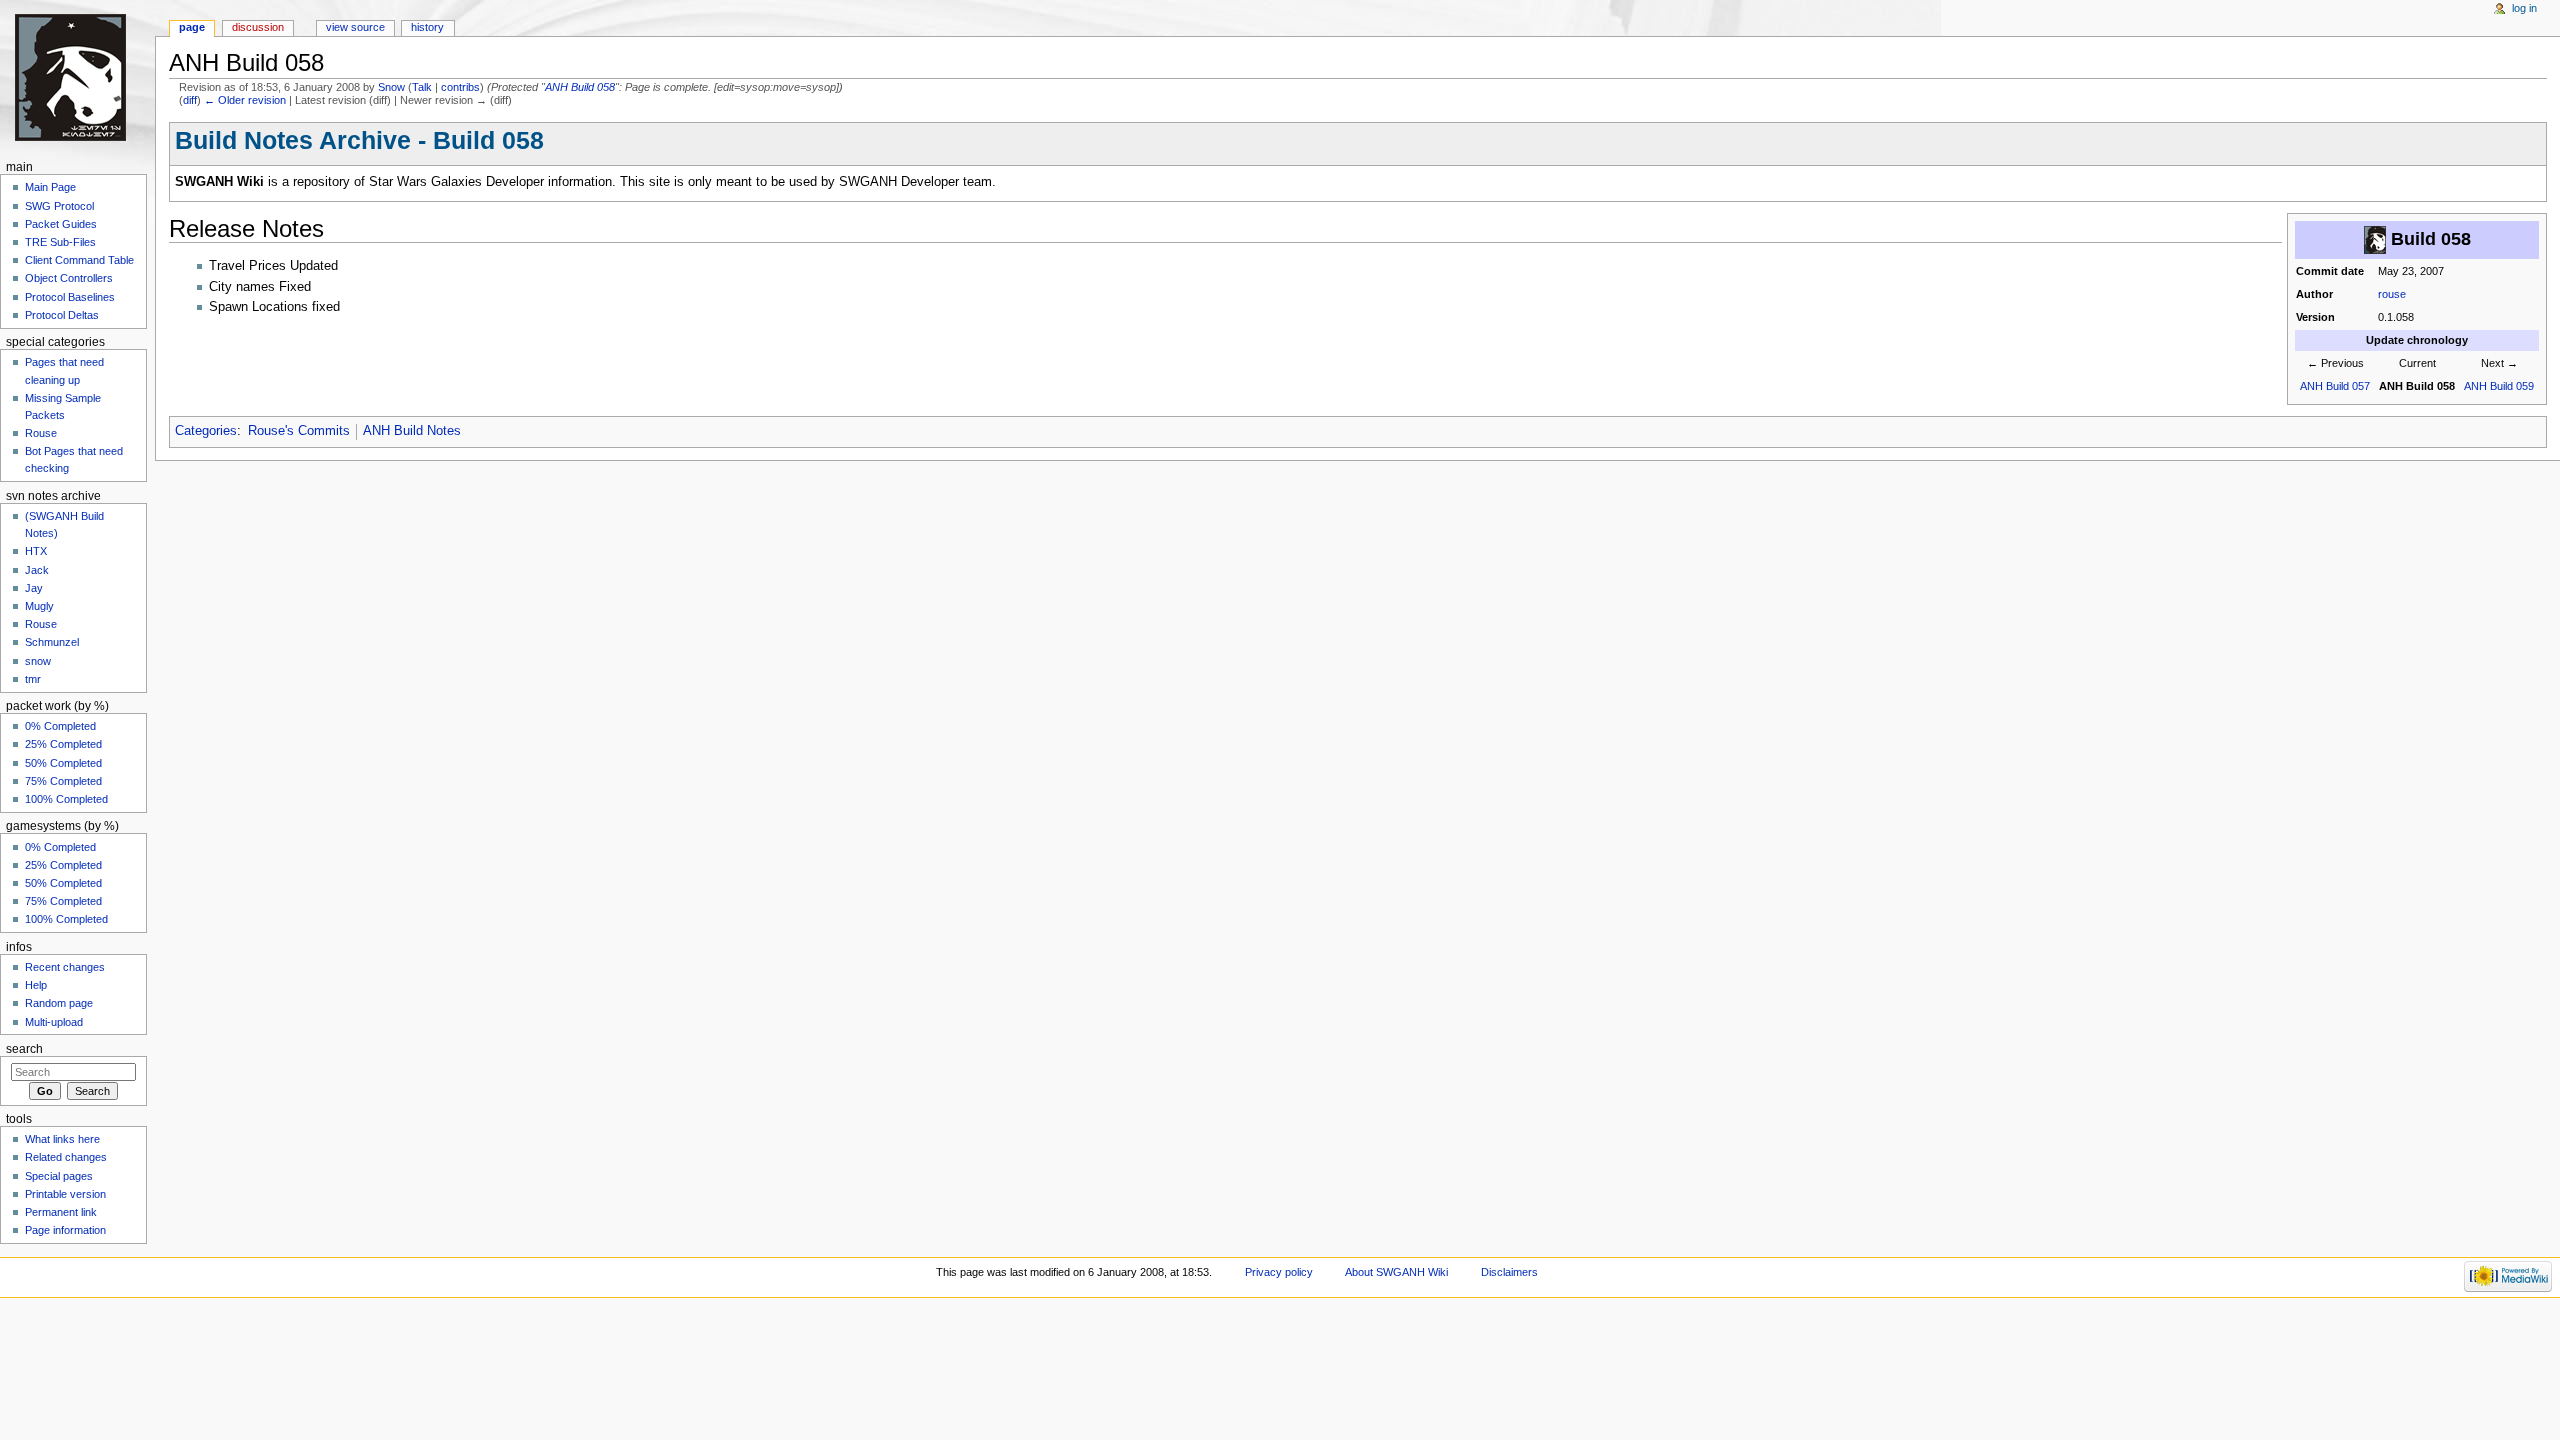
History (427, 27)
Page (192, 27)
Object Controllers (69, 278)
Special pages (59, 1176)
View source (355, 27)
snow (38, 661)
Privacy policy (1279, 1272)
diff (190, 100)
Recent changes (65, 967)
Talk (422, 87)
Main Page (50, 187)
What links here (62, 1139)
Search (24, 1049)
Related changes (66, 1157)
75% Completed (63, 781)
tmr (33, 679)
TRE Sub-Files (60, 242)
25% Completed (63, 744)
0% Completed (60, 726)
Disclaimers (1509, 1272)
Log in (2524, 8)
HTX (36, 551)
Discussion (258, 27)
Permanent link (61, 1212)
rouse (2392, 294)
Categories (206, 431)
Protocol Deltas (62, 315)
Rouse (41, 433)
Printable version (65, 1194)
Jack (37, 570)
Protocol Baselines (70, 297)
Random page (59, 1003)
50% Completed (63, 763)
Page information (65, 1230)
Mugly (39, 606)
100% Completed (66, 799)
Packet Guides (61, 224)
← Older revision (245, 100)
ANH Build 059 (2499, 386)
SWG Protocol (59, 206)
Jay (34, 588)
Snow (391, 87)
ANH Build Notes (412, 431)
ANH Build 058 (580, 87)
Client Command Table (79, 260)
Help (36, 985)
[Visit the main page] (77, 77)
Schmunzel (52, 642)
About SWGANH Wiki (1396, 1272)
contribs (460, 87)
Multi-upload (54, 1022)
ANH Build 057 (2335, 386)
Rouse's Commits (299, 431)
